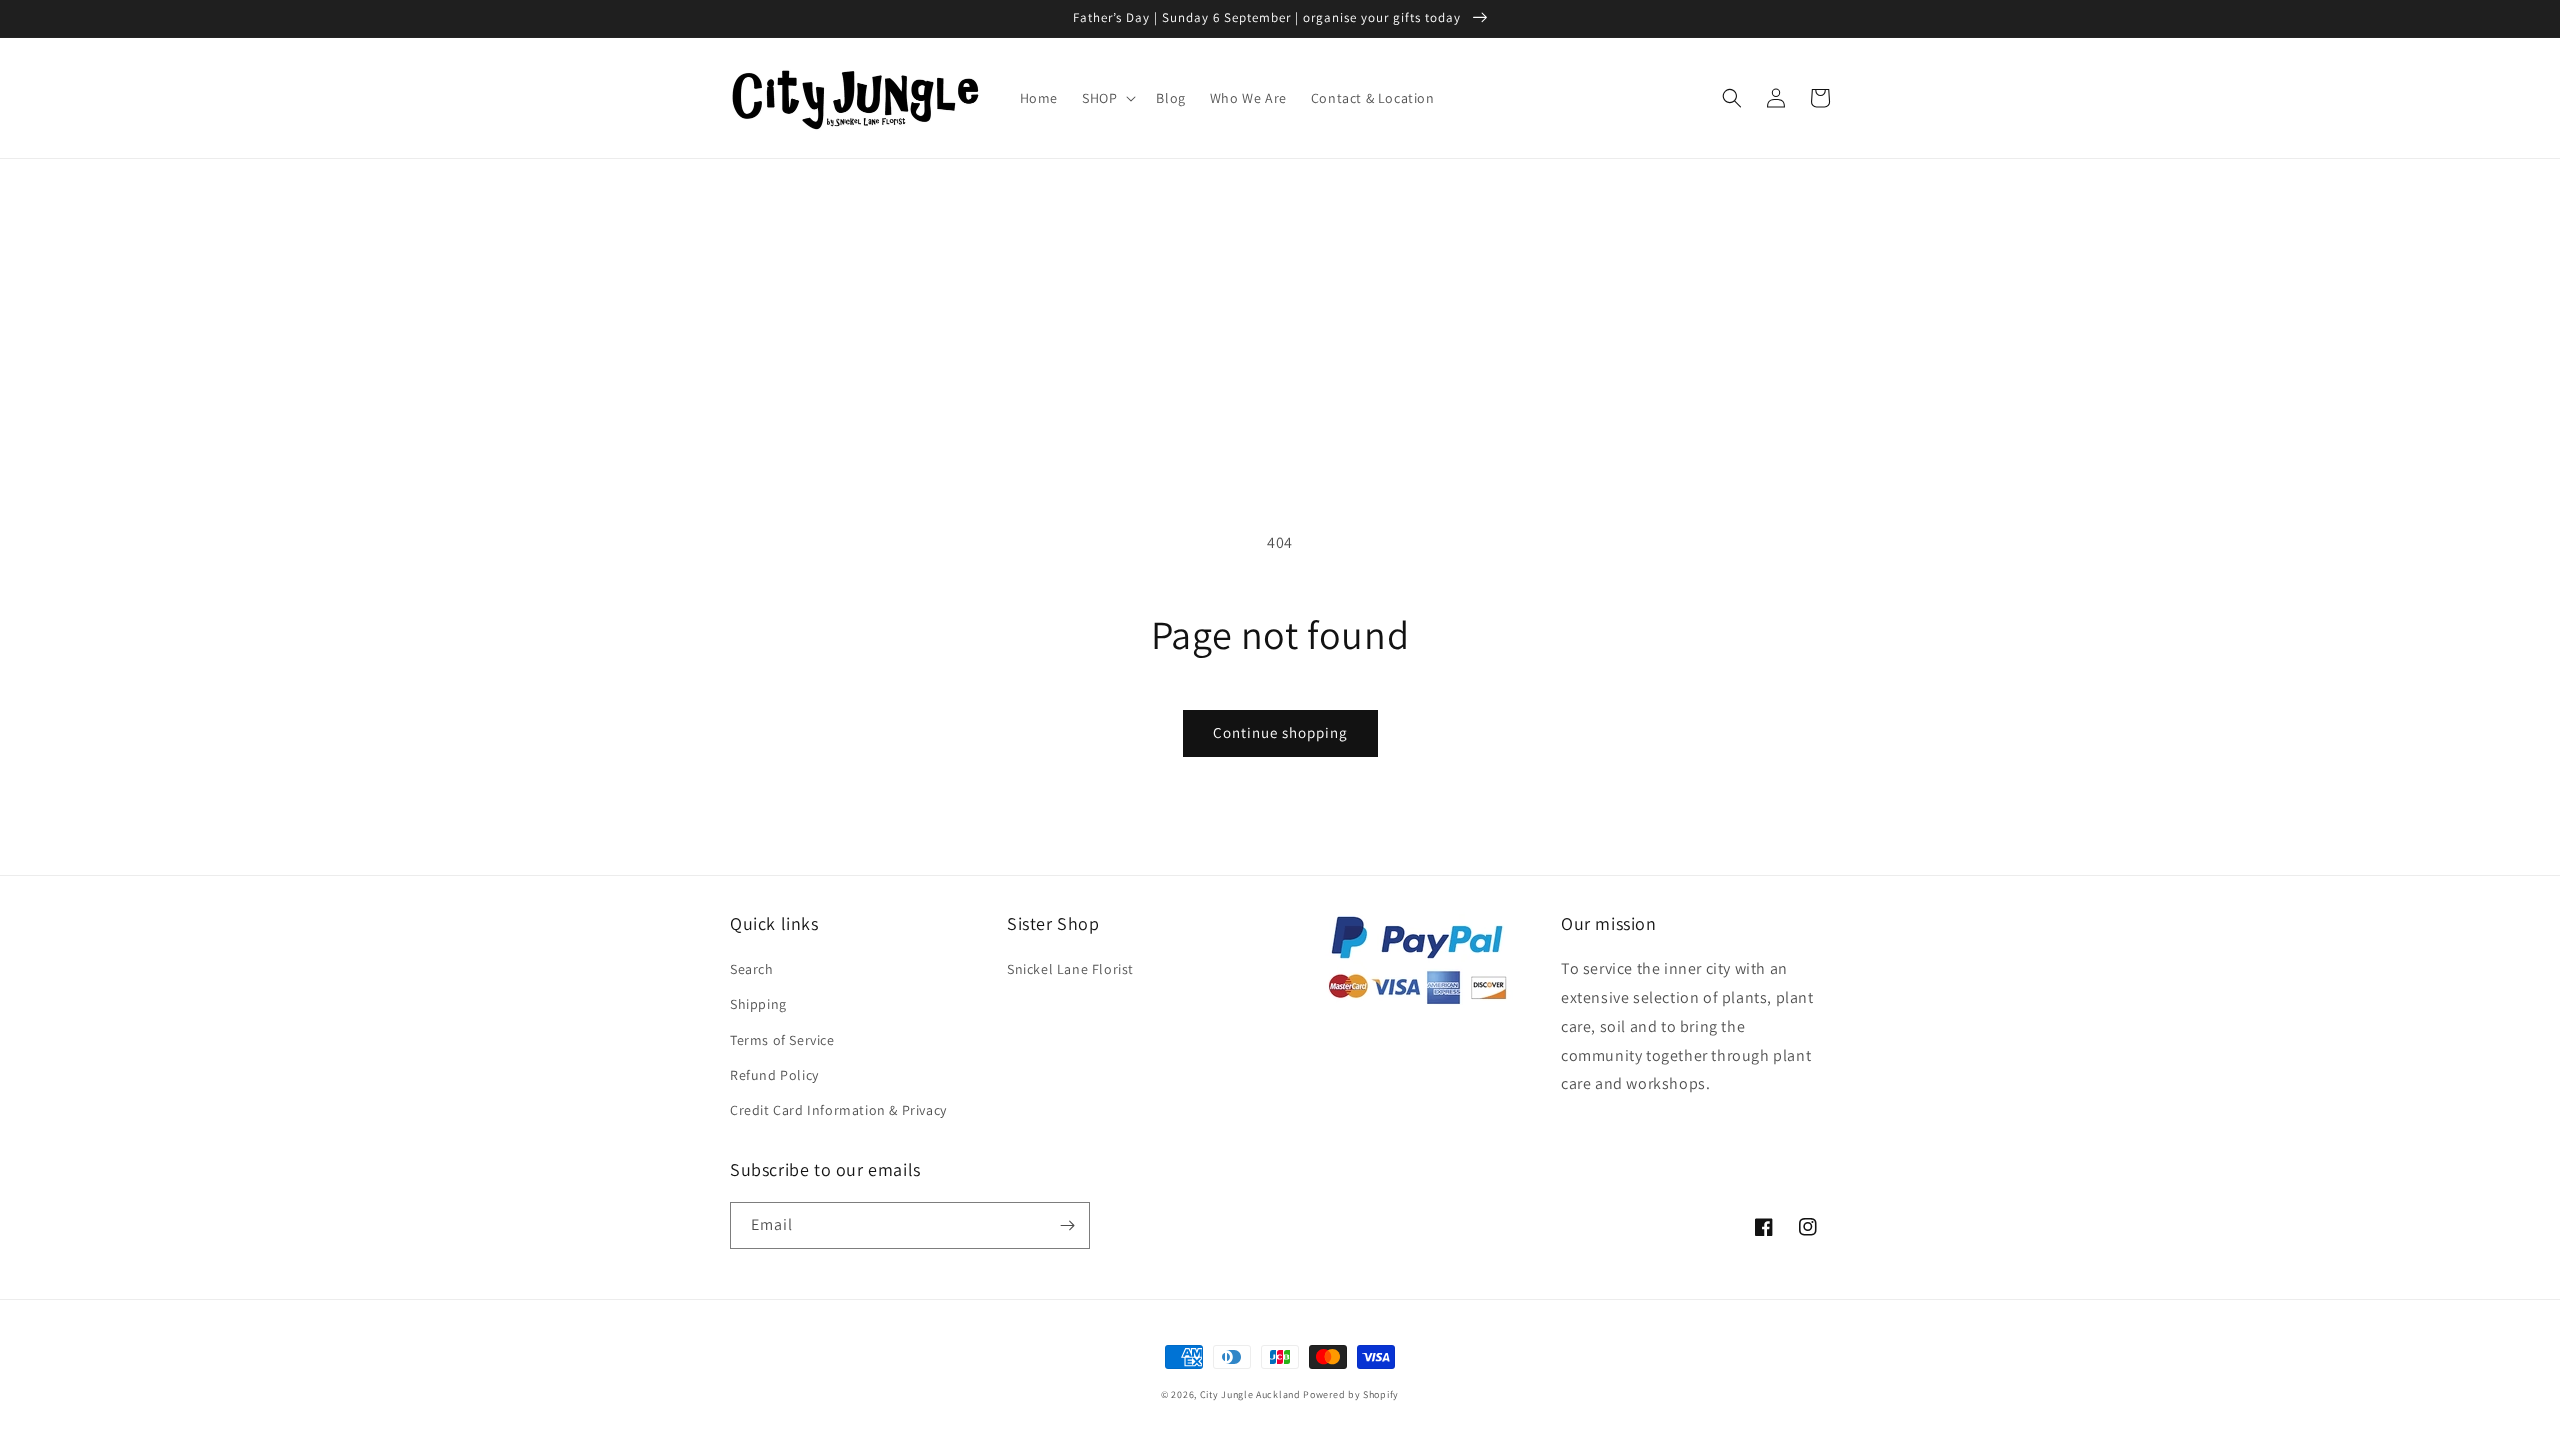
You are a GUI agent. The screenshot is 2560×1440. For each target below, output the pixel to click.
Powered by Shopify (1351, 1394)
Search (752, 969)
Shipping (758, 1004)
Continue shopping (1280, 732)
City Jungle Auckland (1250, 1394)
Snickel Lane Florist (1070, 969)
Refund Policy (774, 1075)
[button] (1107, 98)
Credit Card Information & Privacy (838, 1110)
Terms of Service (782, 1040)
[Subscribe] (1067, 1225)
